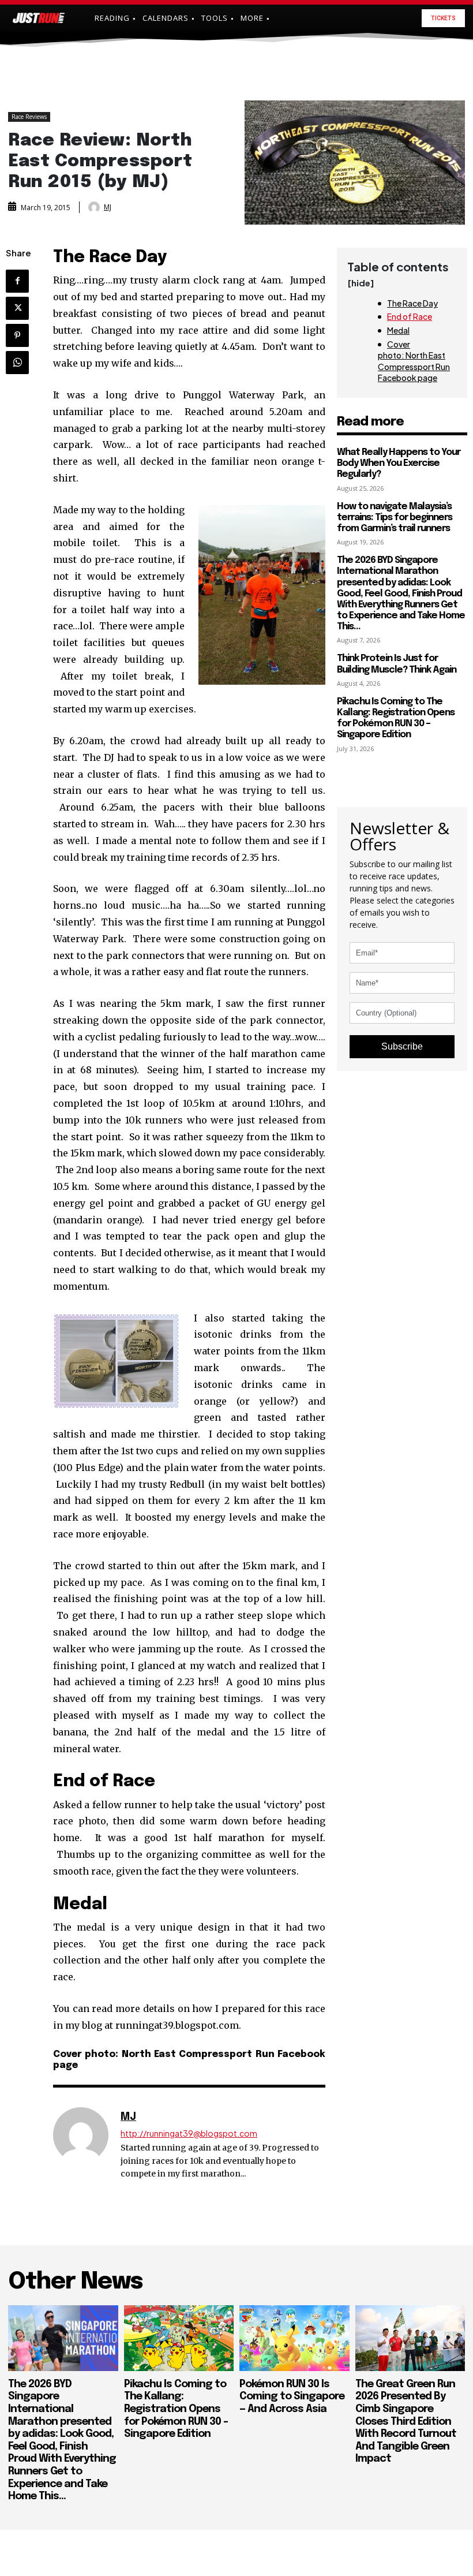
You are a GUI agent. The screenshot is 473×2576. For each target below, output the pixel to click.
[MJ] (95, 207)
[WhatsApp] (17, 363)
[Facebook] (17, 281)
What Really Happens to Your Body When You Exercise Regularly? (399, 463)
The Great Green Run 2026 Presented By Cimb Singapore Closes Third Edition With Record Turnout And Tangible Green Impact (406, 2422)
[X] (17, 308)
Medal (398, 330)
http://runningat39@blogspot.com (189, 2133)
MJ (108, 207)
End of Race (410, 316)
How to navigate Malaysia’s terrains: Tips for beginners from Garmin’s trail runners (395, 518)
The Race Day (412, 303)
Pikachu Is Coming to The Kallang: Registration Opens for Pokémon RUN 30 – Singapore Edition (396, 718)
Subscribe (402, 1046)
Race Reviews (29, 117)
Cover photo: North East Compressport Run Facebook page (414, 361)
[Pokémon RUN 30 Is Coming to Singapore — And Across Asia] (294, 2338)
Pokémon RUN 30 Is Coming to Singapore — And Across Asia (292, 2397)
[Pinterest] (17, 335)
